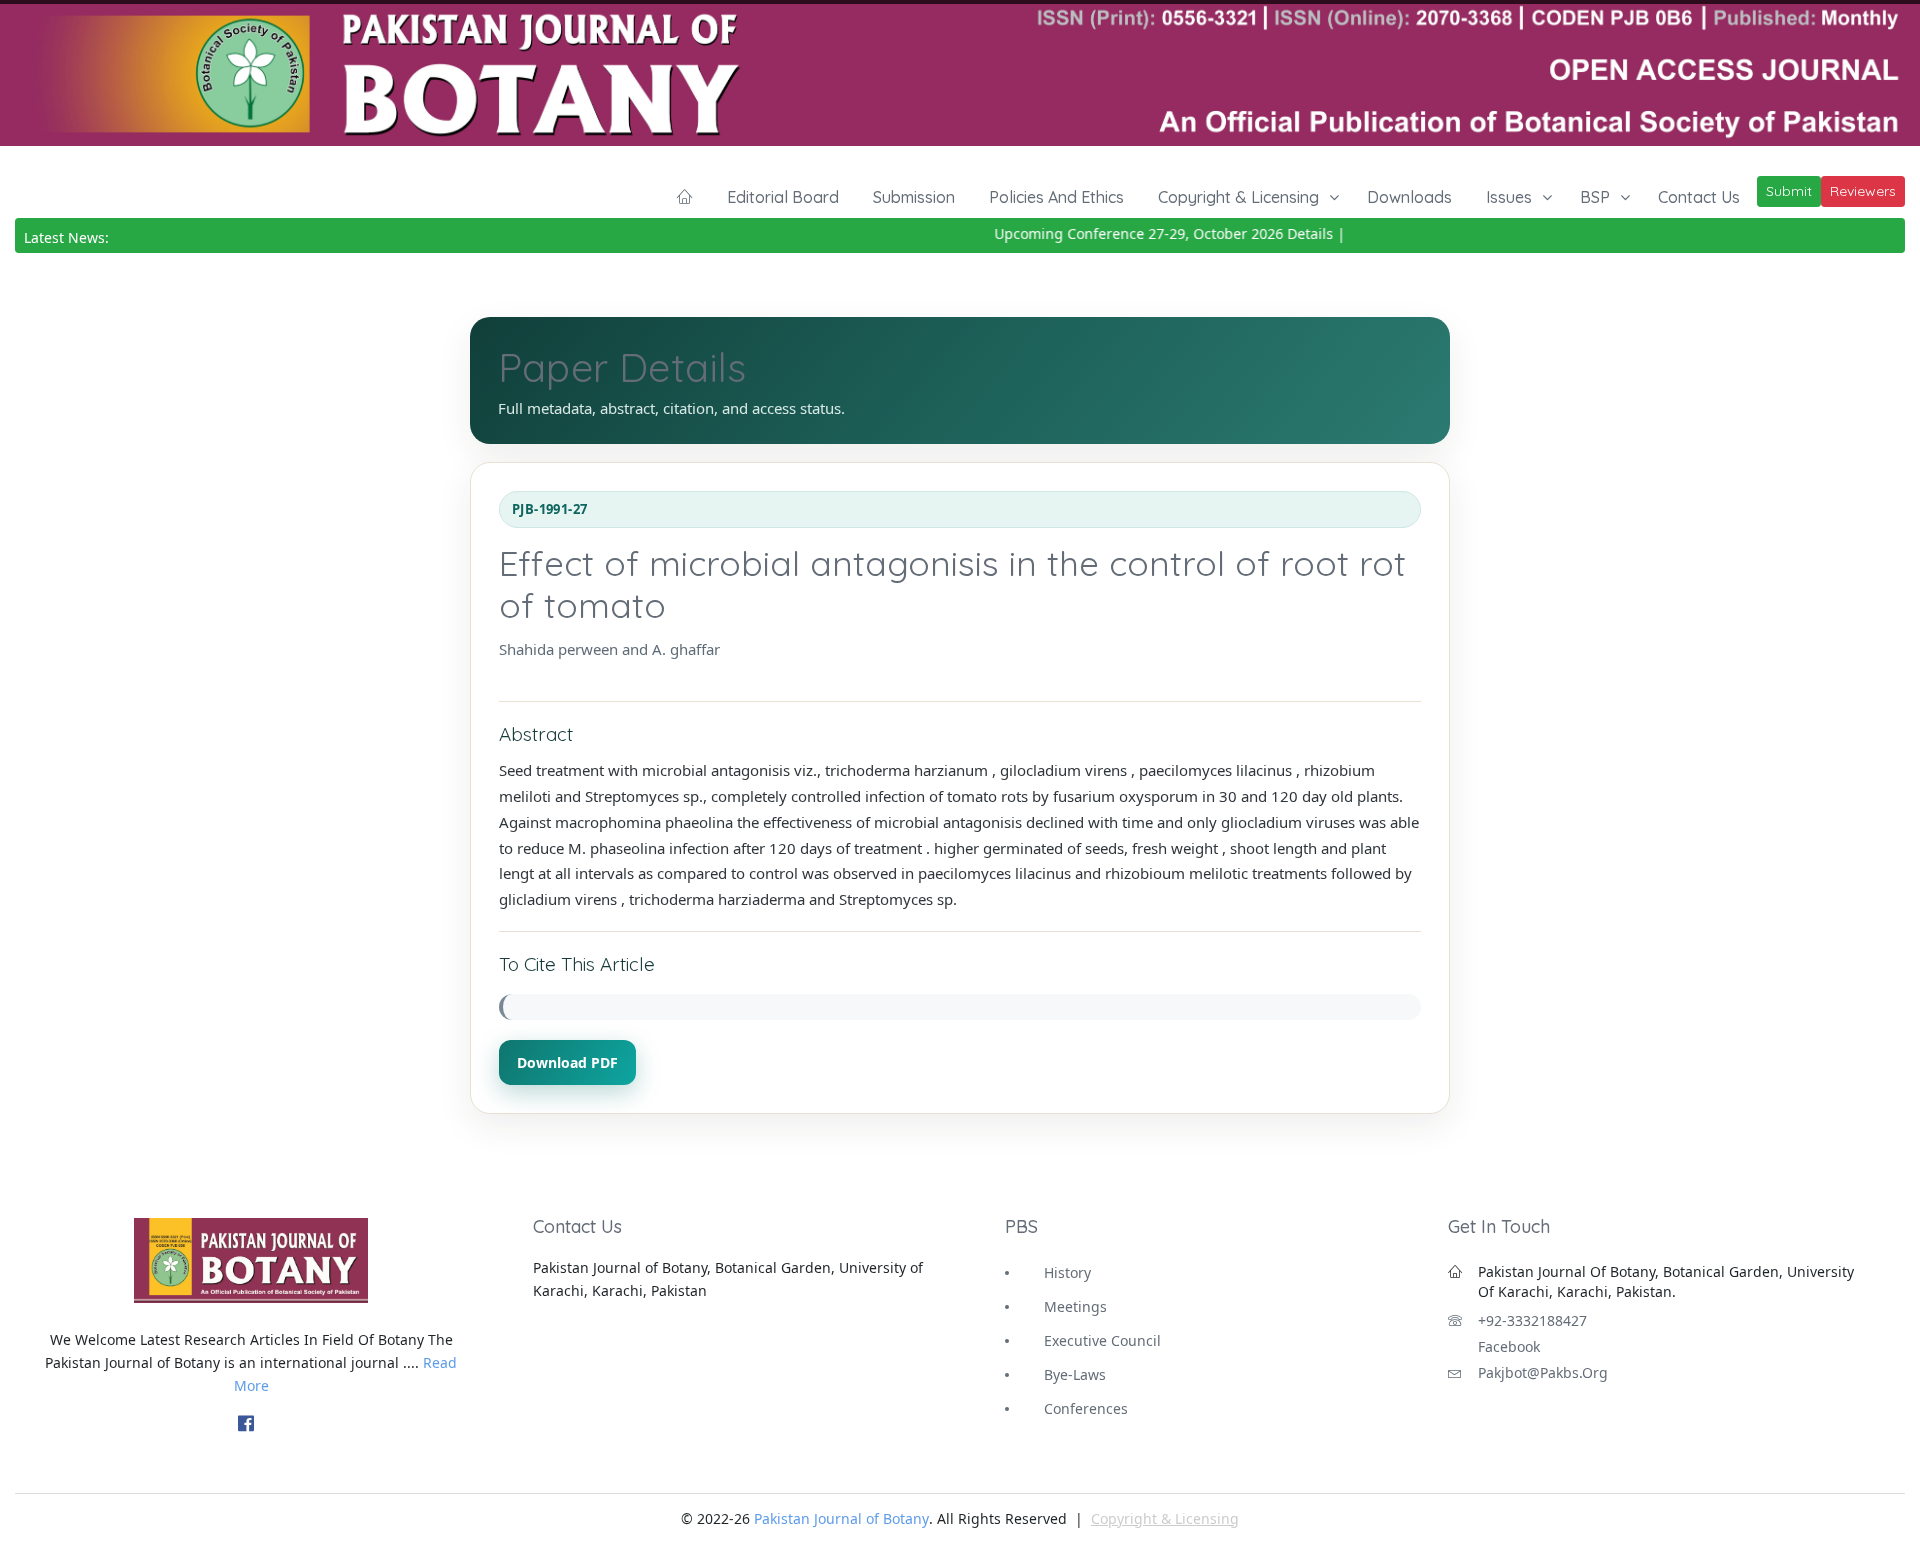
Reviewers (1863, 191)
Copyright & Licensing (1238, 197)
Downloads (1409, 197)
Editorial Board (783, 197)
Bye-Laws (1075, 1374)
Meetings (1075, 1306)
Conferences (1086, 1408)
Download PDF (567, 1062)
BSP (1595, 197)
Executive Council (1102, 1340)
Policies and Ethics (1056, 197)
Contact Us (1699, 197)
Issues (1509, 197)
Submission (914, 197)
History (1067, 1272)
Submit (1789, 191)
